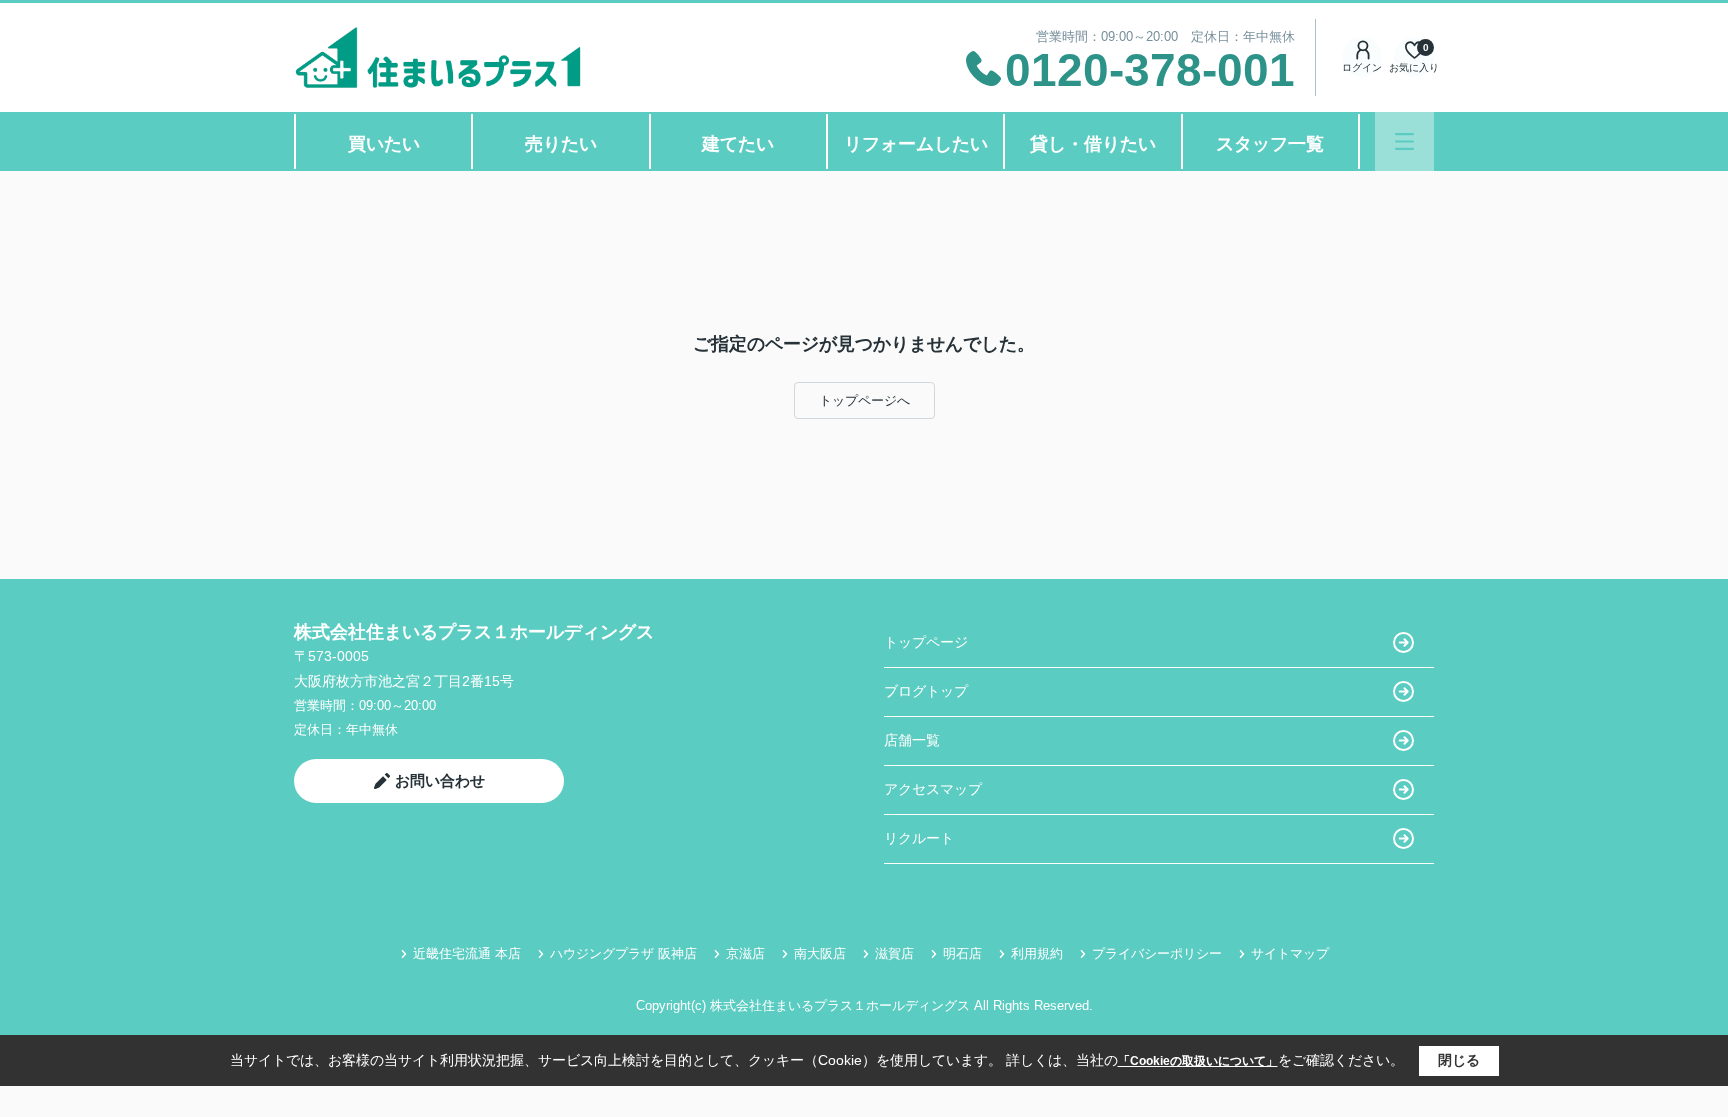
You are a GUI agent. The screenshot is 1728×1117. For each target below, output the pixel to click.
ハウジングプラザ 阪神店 (623, 953)
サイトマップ (1290, 953)
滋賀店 (894, 953)
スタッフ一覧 (1270, 144)
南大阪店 (820, 953)
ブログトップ (926, 691)
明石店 (962, 953)
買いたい (384, 144)
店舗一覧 (912, 740)
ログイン (1362, 67)
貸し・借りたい (1093, 144)
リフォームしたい (916, 144)
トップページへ (864, 400)
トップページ (926, 642)
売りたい (561, 144)
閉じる (1459, 1060)
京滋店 (745, 953)
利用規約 (1037, 953)
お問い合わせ (440, 780)
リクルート (919, 838)
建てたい (738, 144)
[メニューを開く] (1404, 141)
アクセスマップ (933, 789)
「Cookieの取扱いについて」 (1198, 1061)
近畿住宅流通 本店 (467, 953)
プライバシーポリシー (1157, 953)
